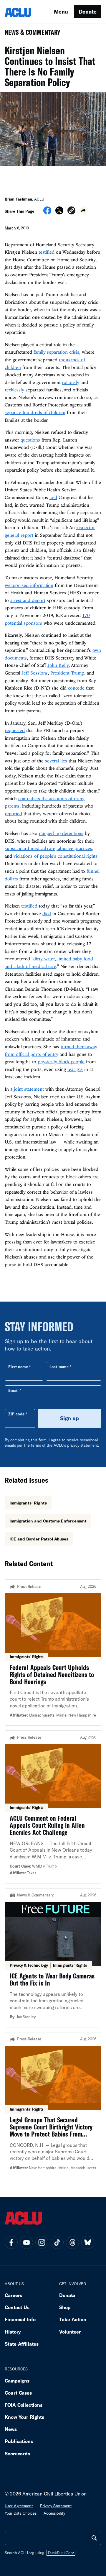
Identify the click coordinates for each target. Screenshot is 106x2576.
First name (18, 1367)
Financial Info (20, 2319)
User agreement (19, 2506)
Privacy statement (56, 2506)
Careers (13, 2295)
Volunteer (70, 2332)
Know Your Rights (24, 2417)
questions (30, 440)
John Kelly (58, 665)
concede (76, 688)
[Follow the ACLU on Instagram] (42, 2242)
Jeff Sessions (35, 673)
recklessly (14, 390)
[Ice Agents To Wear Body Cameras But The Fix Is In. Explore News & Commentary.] (53, 1958)
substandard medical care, (31, 848)
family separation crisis (56, 352)
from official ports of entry (32, 1054)
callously (71, 382)
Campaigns (17, 2381)
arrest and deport (28, 600)
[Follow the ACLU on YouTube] (26, 2242)
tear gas (75, 1069)
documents (16, 658)
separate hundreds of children (35, 412)
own (97, 650)
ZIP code (16, 1414)
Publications (19, 2441)
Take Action (73, 2319)
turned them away (79, 1046)
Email (13, 1390)
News (11, 2429)
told (53, 497)
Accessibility (54, 2513)
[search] (94, 2538)
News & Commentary (30, 34)
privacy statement (83, 1445)
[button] (71, 211)
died (47, 913)
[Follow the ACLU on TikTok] (57, 2242)
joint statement (28, 1089)
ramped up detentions (61, 833)
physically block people (61, 1061)
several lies (56, 761)
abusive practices (75, 848)
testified (47, 252)
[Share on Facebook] (47, 212)
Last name (59, 1367)
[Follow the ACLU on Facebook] (11, 2242)
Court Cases (18, 2393)
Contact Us (17, 2307)
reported (13, 813)
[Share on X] (59, 212)
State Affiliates (22, 2344)
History (13, 2332)
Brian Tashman (18, 199)
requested (15, 730)
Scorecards (17, 2453)
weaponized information (29, 585)
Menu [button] (61, 12)
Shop (65, 2307)
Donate (88, 12)
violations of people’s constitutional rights (56, 856)
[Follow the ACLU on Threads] (72, 2242)
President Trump (67, 673)
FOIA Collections (24, 2405)
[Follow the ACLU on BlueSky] (88, 2242)
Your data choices (21, 2513)
